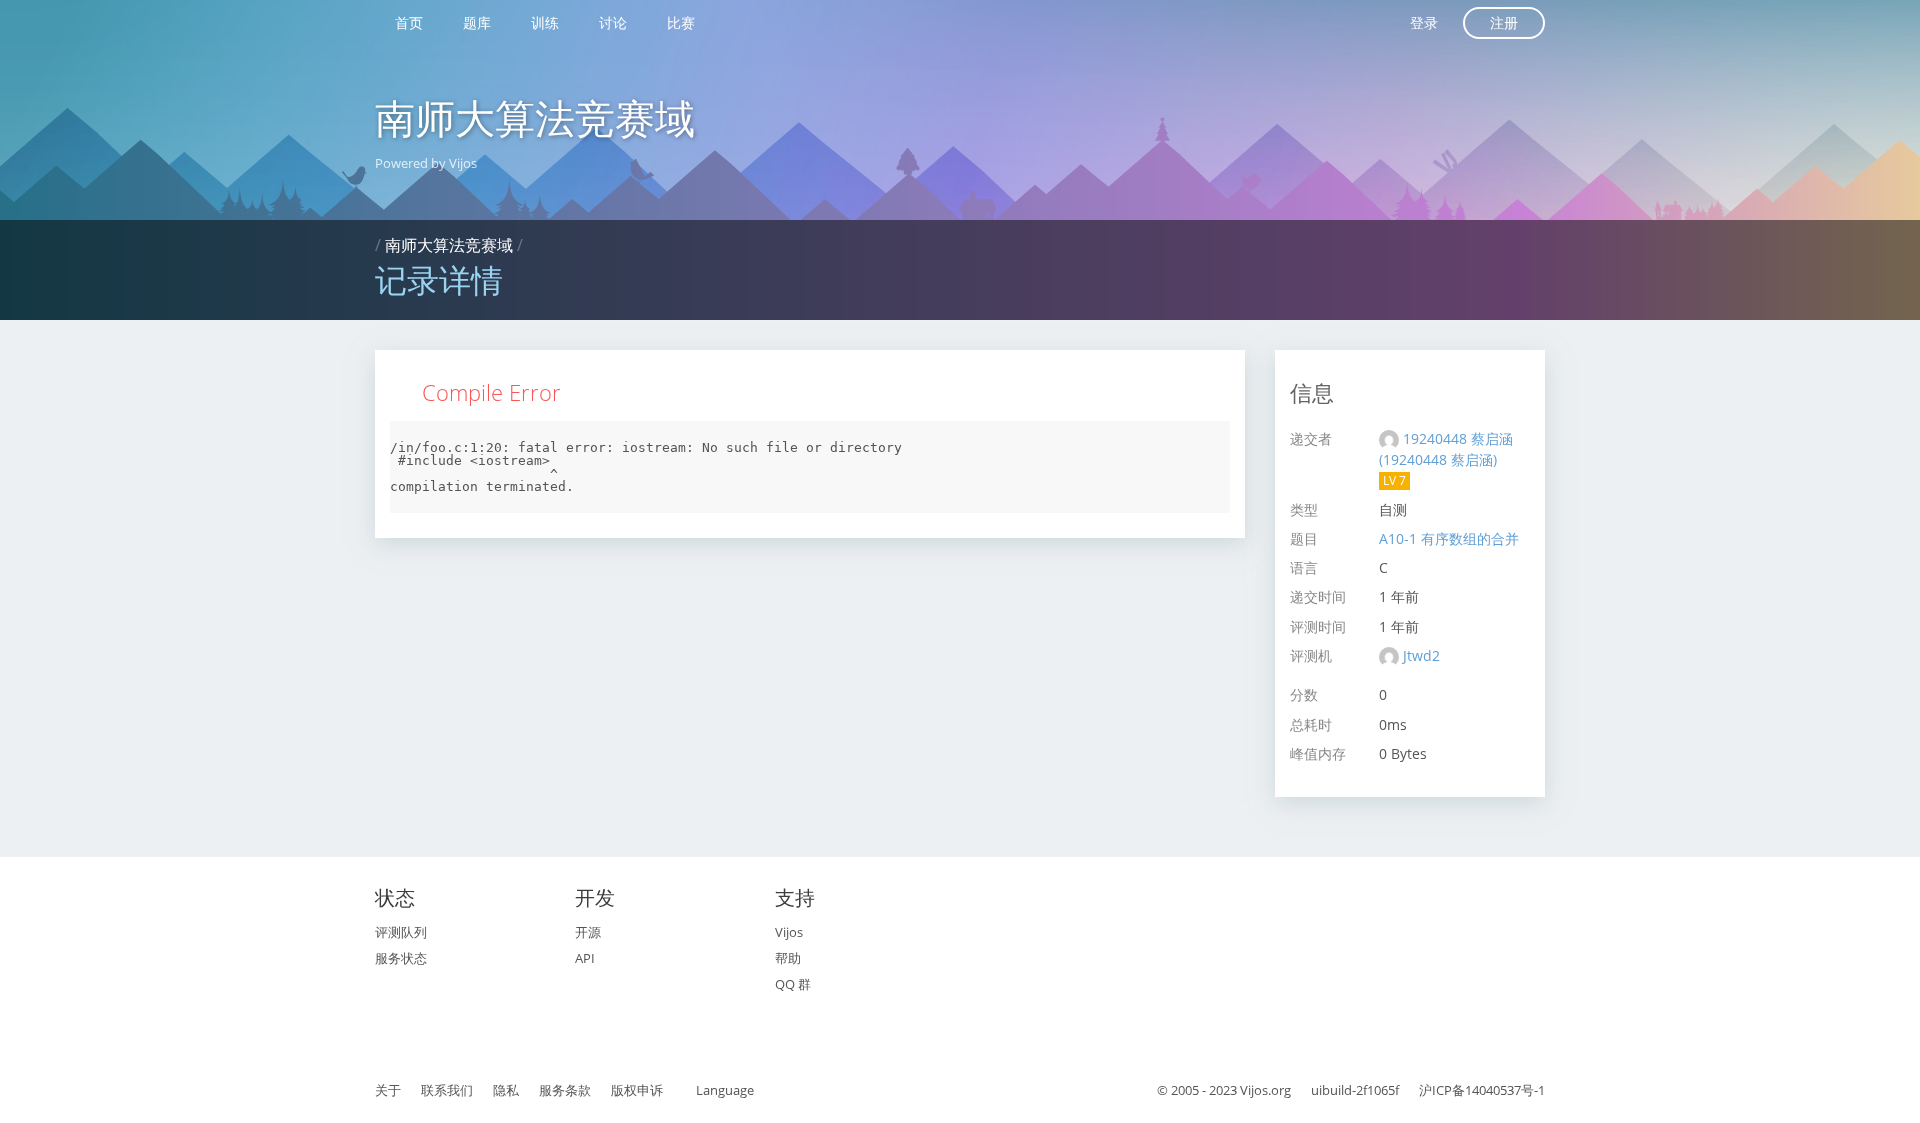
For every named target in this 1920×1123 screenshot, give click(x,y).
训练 (545, 22)
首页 (409, 22)
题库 (477, 22)
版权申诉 (637, 1090)
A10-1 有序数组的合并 (1449, 538)
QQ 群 (793, 984)
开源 (588, 932)
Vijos (789, 932)
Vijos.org (1265, 1090)
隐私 (506, 1090)
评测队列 (401, 932)
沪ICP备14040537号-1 (1482, 1090)
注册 (1504, 22)
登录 (1424, 22)
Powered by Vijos (426, 163)
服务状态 (401, 958)
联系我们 (447, 1090)
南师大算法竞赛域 (535, 117)
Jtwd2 (1421, 655)
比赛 (681, 22)
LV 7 (1394, 480)
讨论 (613, 22)
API (585, 958)
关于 (388, 1090)
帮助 (788, 958)
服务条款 (565, 1090)
